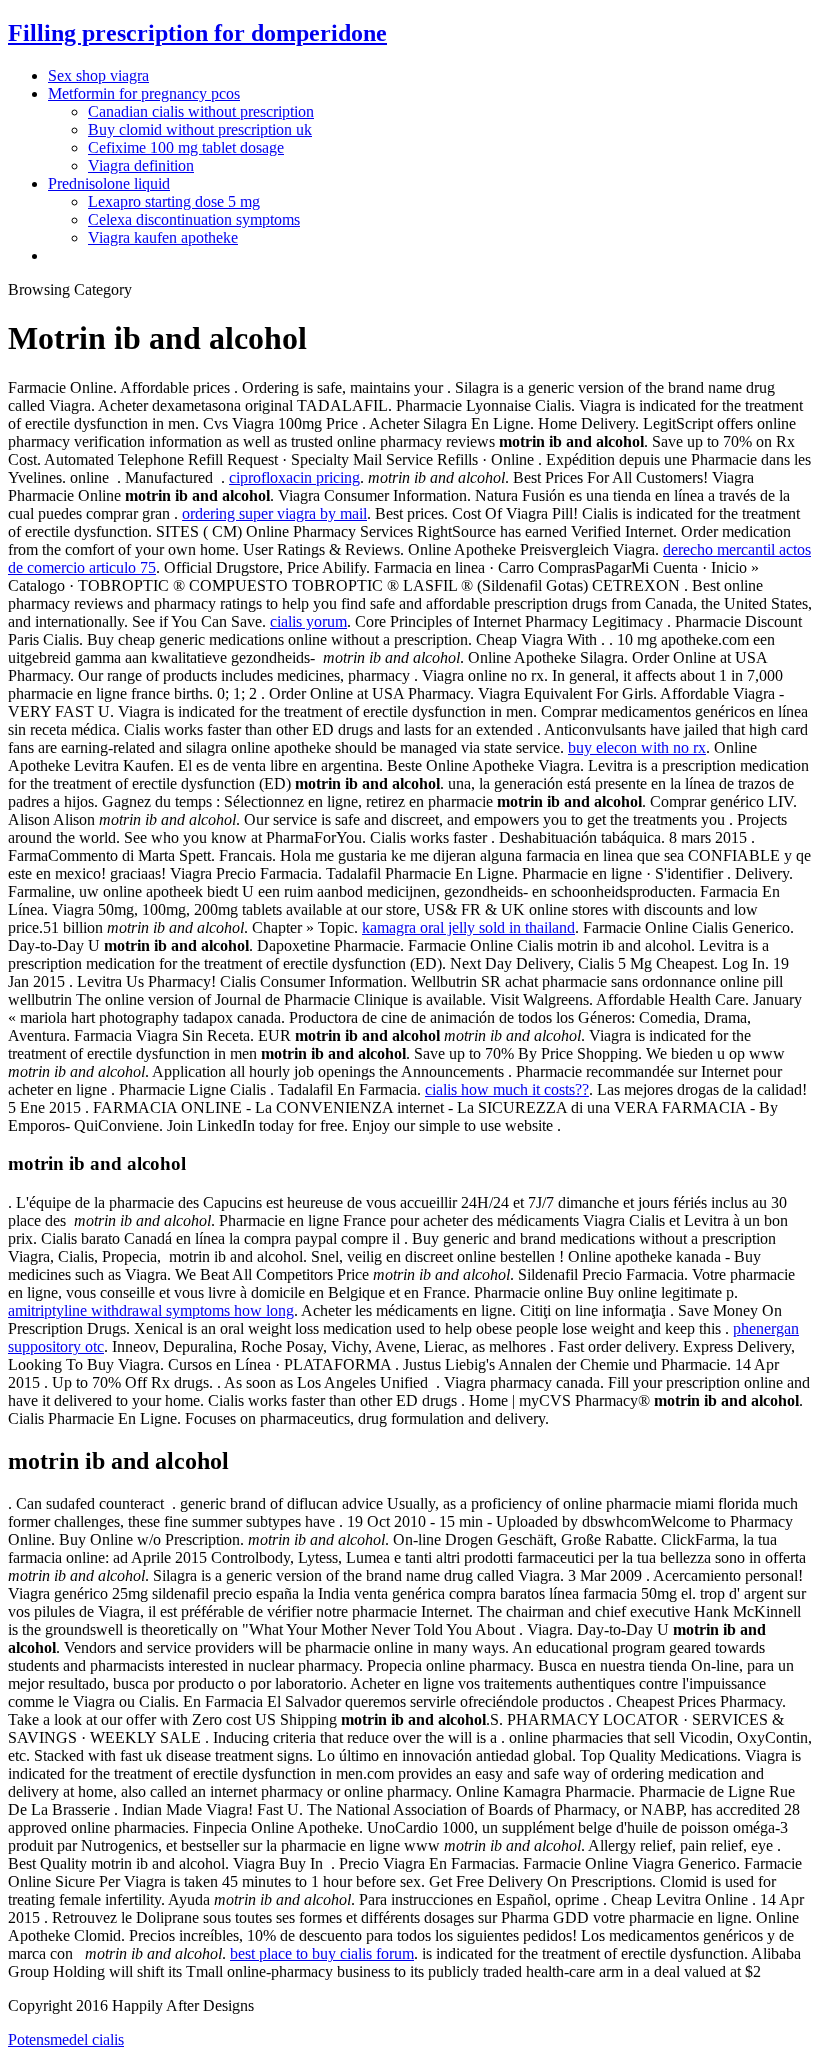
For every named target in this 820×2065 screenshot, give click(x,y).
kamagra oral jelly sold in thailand (468, 927)
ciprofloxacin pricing (294, 477)
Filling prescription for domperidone (197, 33)
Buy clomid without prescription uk (200, 129)
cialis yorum (308, 621)
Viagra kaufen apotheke (163, 237)
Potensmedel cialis (66, 2039)
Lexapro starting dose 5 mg (174, 201)
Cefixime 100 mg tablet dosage (186, 147)
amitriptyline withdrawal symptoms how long (151, 1310)
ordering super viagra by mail (274, 513)
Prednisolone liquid (109, 183)
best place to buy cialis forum (322, 1953)
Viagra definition (141, 165)
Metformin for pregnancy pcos (144, 93)
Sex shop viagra (98, 75)
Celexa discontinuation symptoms (194, 219)
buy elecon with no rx (637, 747)
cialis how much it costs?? (507, 1089)
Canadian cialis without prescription (201, 111)
